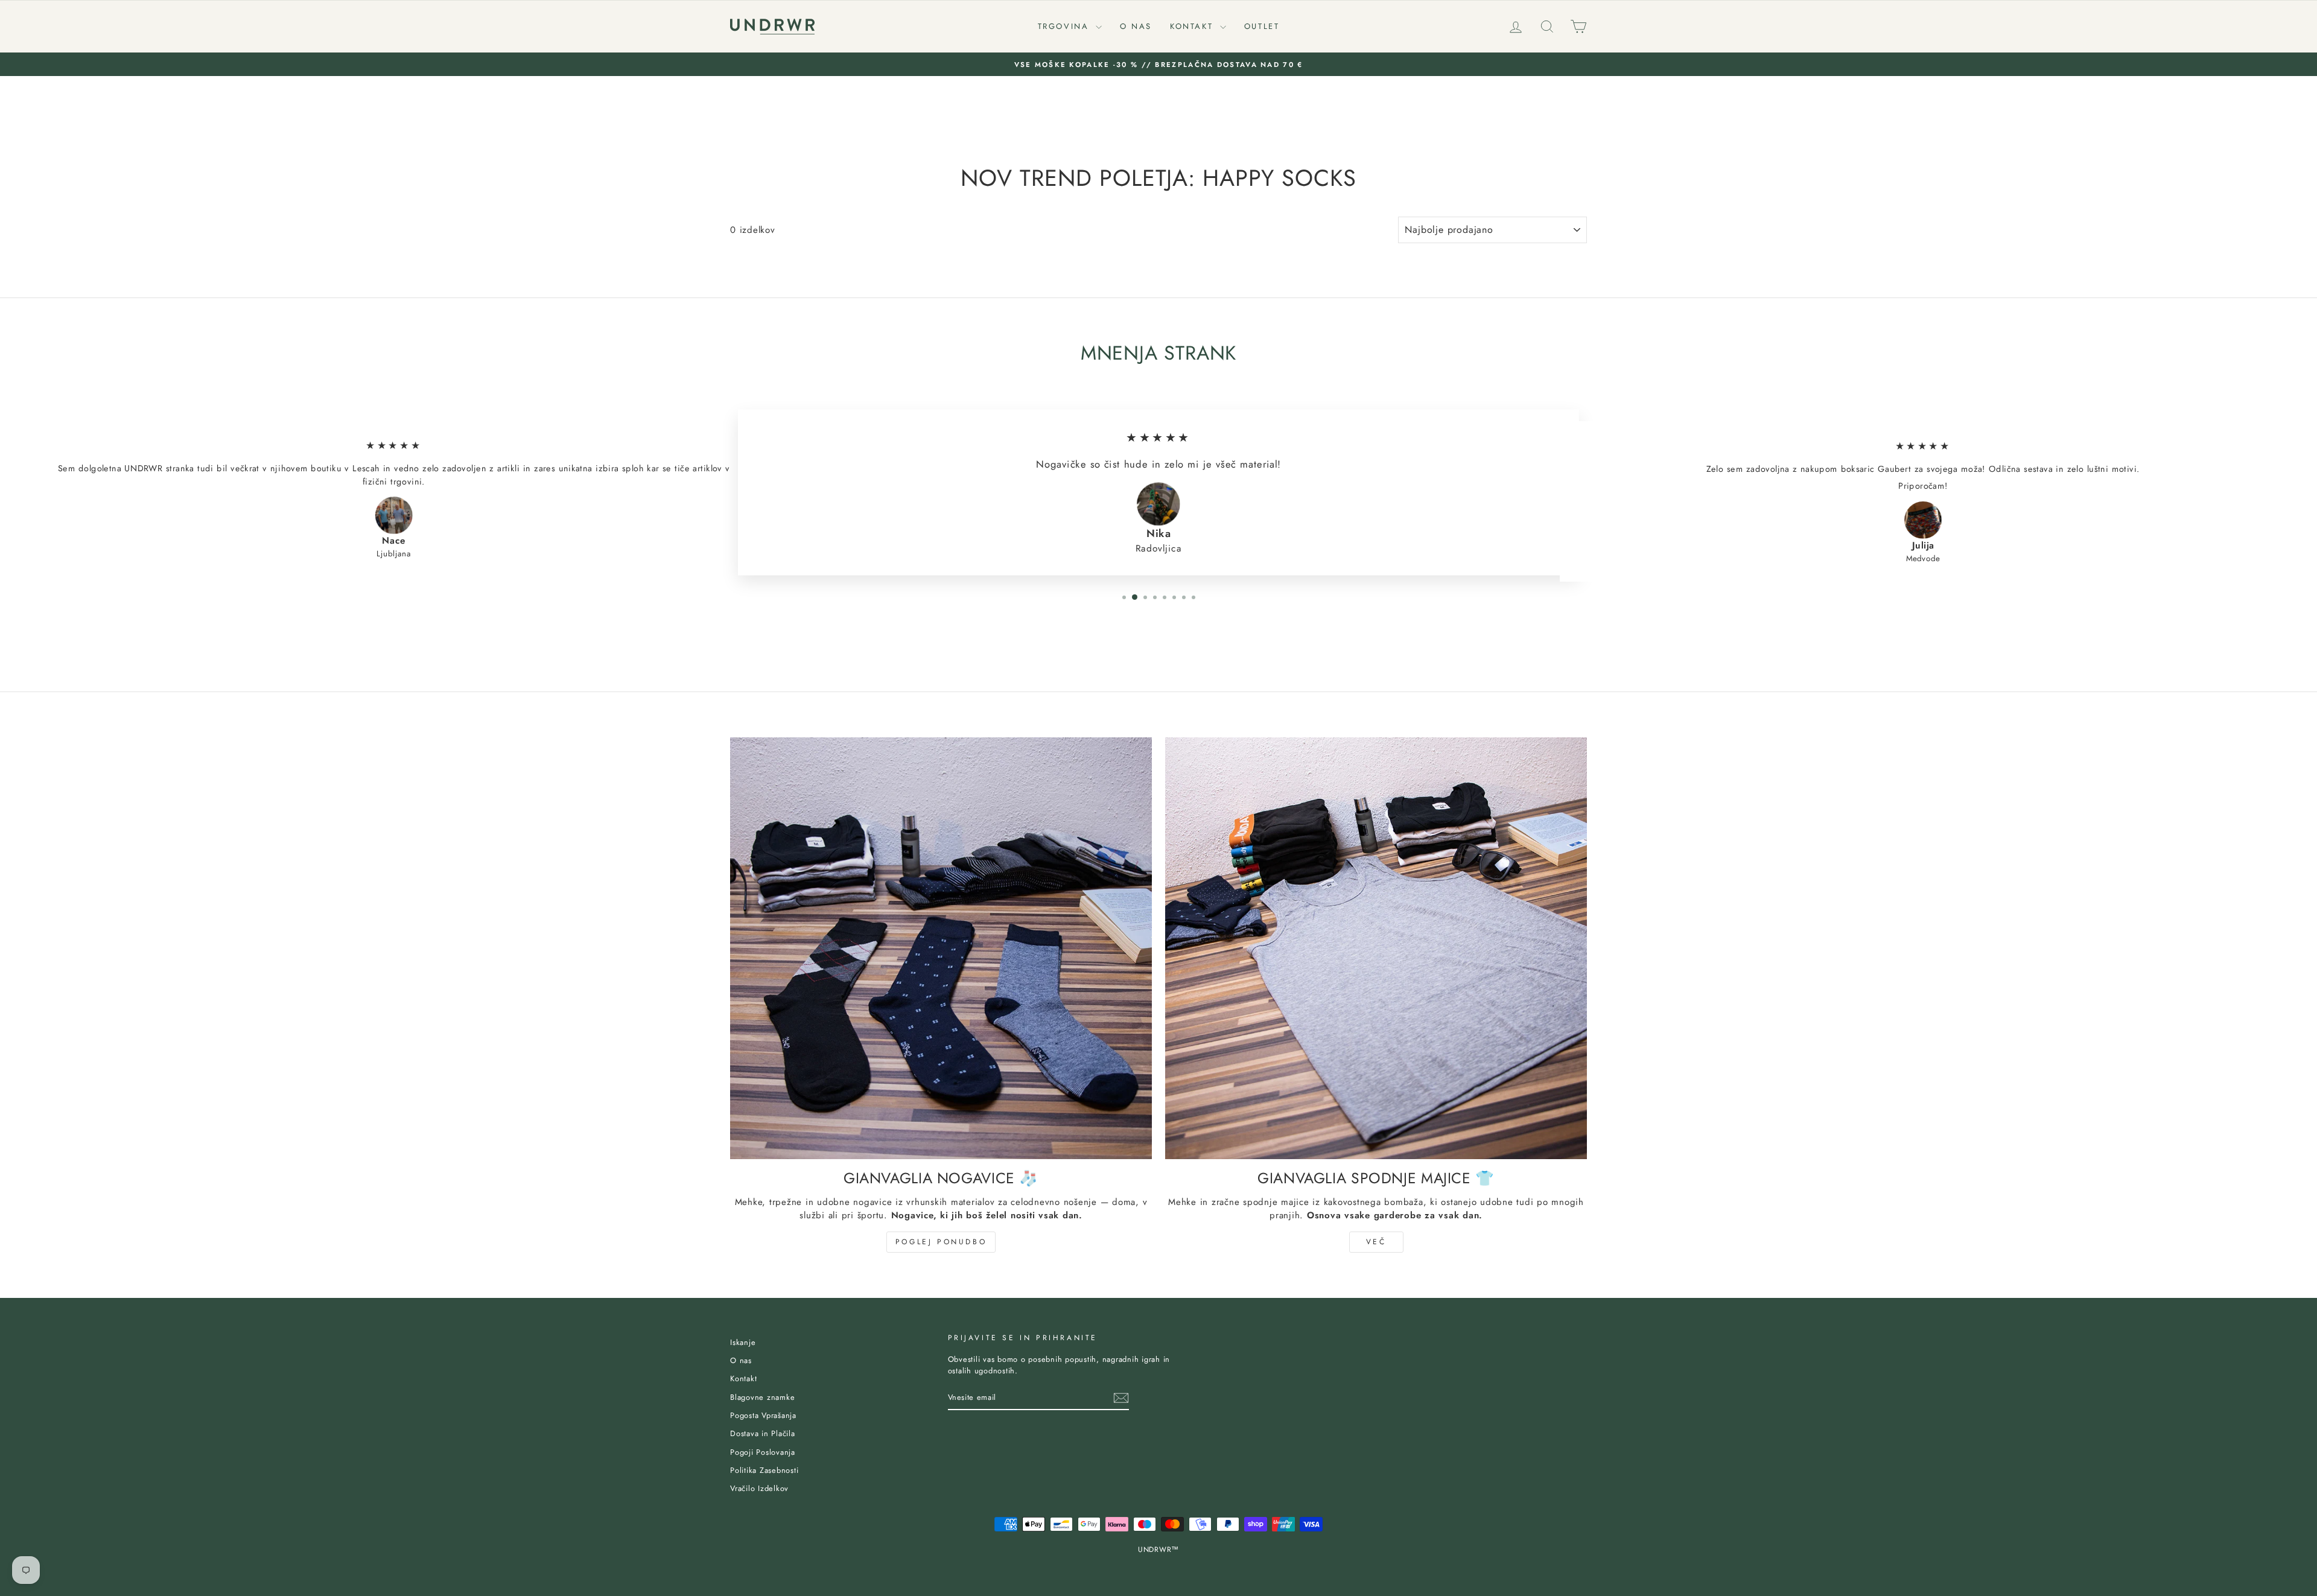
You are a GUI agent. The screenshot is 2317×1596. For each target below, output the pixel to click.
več (1376, 1242)
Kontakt (1193, 26)
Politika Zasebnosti (764, 1470)
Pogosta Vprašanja (763, 1415)
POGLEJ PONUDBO (941, 1242)
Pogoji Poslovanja (763, 1452)
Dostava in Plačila (763, 1433)
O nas (1136, 26)
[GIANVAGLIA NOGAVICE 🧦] (941, 948)
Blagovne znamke (762, 1397)
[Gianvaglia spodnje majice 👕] (1376, 948)
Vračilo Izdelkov (759, 1488)
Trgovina (1065, 26)
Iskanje (743, 1342)
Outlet (1262, 26)
